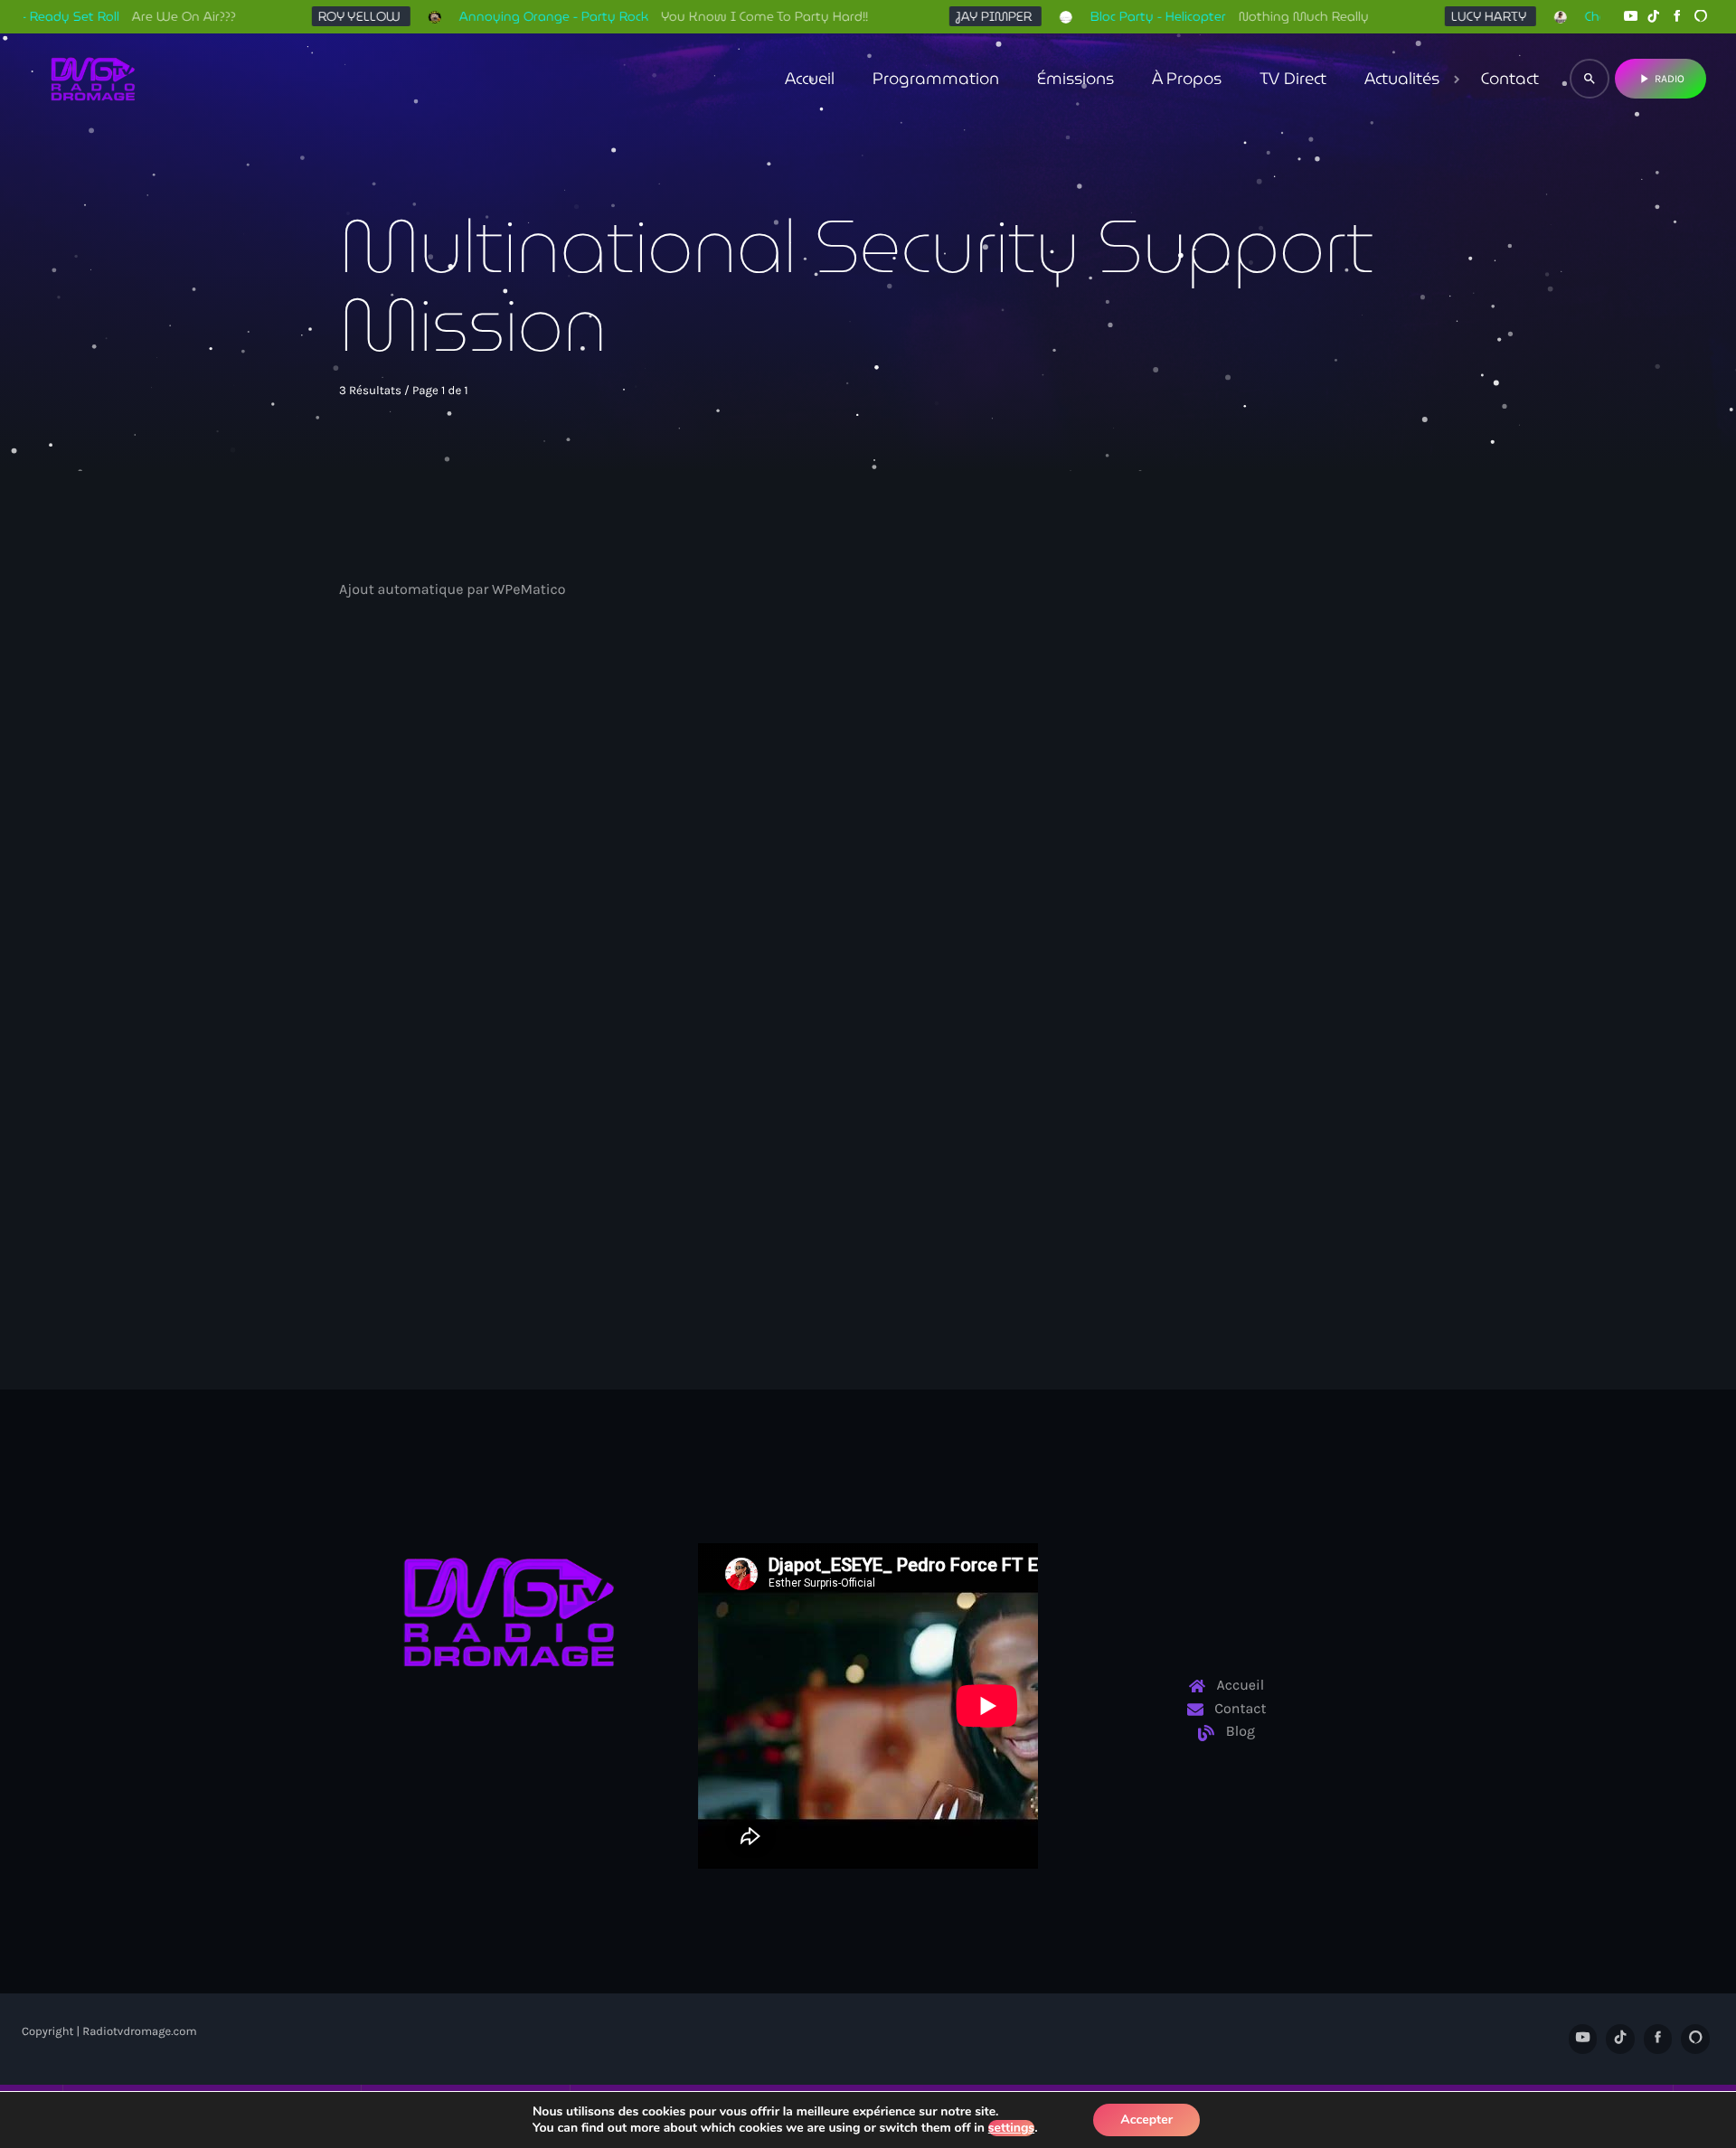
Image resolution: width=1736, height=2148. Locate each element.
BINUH (390, 955)
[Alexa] (1701, 17)
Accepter (1146, 2120)
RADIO (1661, 79)
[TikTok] (1654, 17)
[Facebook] (1677, 17)
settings (1011, 2128)
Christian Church (781, 955)
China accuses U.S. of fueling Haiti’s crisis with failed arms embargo (483, 1012)
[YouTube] (1630, 17)
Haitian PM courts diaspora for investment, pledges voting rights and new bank (867, 1012)
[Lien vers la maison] (93, 79)
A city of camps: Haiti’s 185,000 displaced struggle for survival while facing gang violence (1217, 1012)
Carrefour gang (1136, 955)
